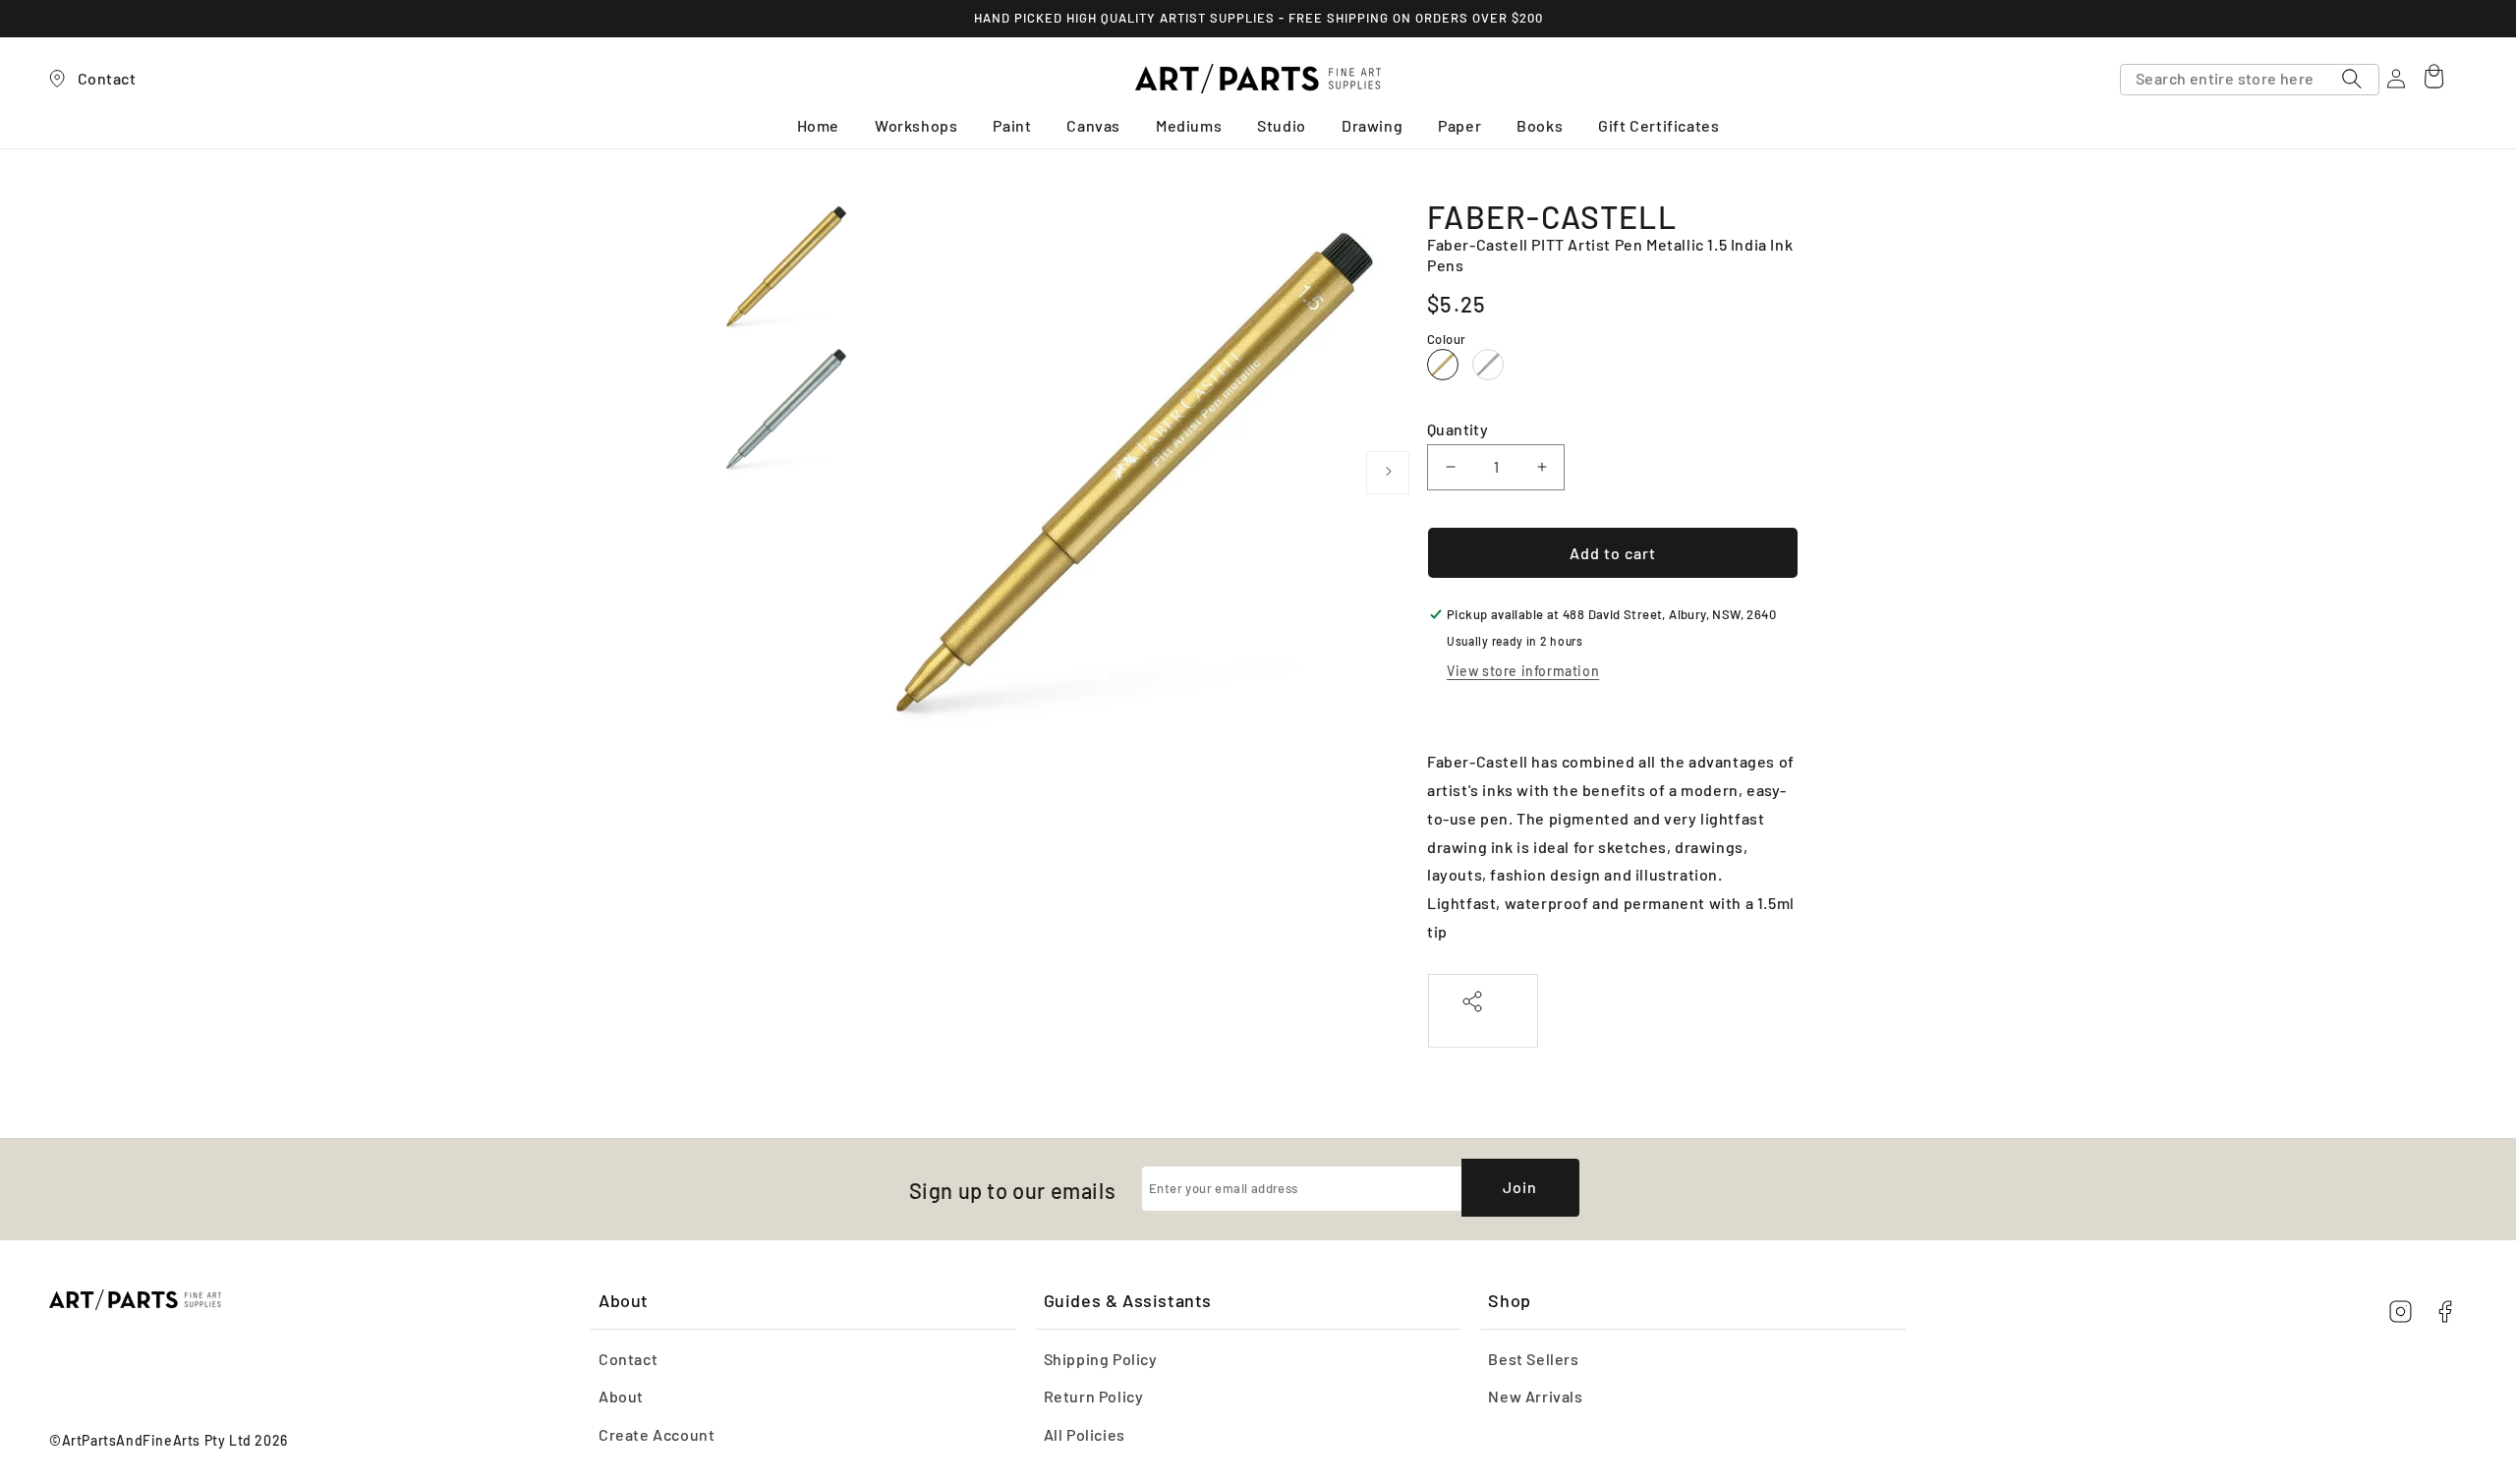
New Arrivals (1535, 1396)
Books (1540, 125)
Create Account (657, 1434)
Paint (1012, 125)
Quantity (1458, 429)
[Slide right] (1388, 473)
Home (818, 125)
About (621, 1396)
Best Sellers (1533, 1359)
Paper (1459, 125)
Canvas (1093, 125)
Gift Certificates (1658, 125)
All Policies (1085, 1434)
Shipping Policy (1101, 1359)
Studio (1282, 125)
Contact (628, 1359)
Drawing (1372, 125)
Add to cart (1613, 553)
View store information (1523, 671)
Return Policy (1094, 1396)
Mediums (1189, 125)
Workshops (916, 125)
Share (1483, 1023)
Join (1520, 1187)
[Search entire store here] (2352, 79)
